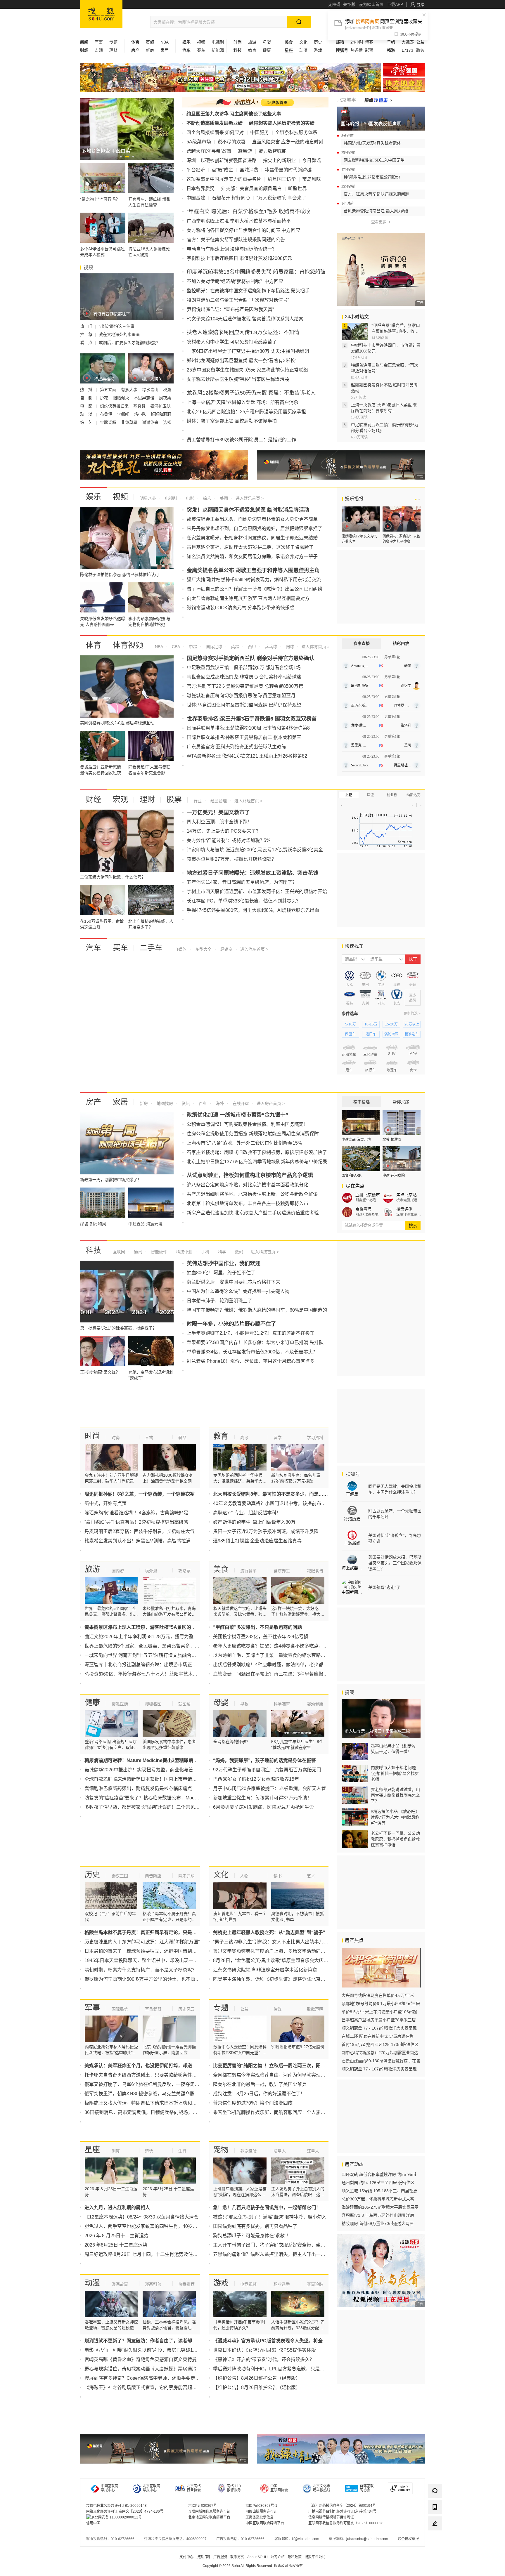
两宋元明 (186, 1876)
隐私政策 (295, 2557)
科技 (94, 1250)
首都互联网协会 (367, 2488)
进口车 (371, 1034)
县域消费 (249, 170)
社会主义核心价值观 (404, 70)
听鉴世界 (298, 189)
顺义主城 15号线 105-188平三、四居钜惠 (379, 2191)
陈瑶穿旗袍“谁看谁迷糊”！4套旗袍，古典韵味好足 (136, 1513)
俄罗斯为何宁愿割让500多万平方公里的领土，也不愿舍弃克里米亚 (154, 1979)
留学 (278, 1438)
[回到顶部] (435, 2540)
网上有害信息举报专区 (404, 85)
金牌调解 (109, 422)
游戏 (318, 50)
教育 (252, 50)
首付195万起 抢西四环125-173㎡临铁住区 (380, 2044)
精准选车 (412, 1034)
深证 (370, 795)
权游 (167, 390)
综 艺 (87, 422)
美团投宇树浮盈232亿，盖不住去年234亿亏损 (261, 1637)
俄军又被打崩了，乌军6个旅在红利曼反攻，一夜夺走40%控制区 (151, 2084)
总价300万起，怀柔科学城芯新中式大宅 (378, 2199)
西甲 (251, 647)
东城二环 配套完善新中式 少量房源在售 (378, 2036)
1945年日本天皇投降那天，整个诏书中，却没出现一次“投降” (147, 1960)
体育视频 (128, 645)
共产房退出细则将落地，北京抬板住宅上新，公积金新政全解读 (252, 1194)
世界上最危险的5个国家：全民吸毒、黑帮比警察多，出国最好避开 (154, 1646)
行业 (198, 801)
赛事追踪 (315, 2284)
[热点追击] (378, 100)
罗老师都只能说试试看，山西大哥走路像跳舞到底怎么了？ (395, 1795)
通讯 (137, 1252)
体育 (94, 645)
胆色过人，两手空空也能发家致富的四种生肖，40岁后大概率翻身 (153, 2226)
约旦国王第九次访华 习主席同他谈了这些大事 (234, 114)
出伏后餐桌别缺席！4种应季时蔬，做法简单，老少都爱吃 (273, 1665)
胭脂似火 (122, 398)
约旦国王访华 (282, 179)
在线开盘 (240, 1103)
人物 (149, 1438)
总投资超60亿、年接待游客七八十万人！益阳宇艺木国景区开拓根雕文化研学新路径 (171, 1674)
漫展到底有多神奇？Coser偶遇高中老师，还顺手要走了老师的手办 (154, 2378)
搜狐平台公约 (315, 2557)
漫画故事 (120, 2284)
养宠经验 (248, 2151)
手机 (205, 1252)
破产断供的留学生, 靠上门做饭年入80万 (254, 1522)
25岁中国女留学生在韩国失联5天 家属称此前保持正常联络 (247, 370)
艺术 (311, 1876)
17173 (407, 50)
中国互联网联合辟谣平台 (265, 2523)
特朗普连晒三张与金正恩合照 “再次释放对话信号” (238, 300)
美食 (221, 1569)
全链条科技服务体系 (296, 132)
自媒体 (180, 949)
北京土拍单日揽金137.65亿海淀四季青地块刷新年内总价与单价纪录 (257, 1162)
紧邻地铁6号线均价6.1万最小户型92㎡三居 (381, 2004)
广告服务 (220, 2557)
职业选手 (282, 2284)
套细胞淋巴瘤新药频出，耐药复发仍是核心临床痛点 (138, 1788)
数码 (238, 1252)
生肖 (182, 2151)
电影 (189, 498)
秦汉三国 (120, 1876)
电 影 (87, 406)
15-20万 (391, 1024)
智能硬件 (158, 1252)
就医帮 (184, 1704)
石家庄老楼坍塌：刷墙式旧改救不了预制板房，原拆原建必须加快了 (257, 1152)
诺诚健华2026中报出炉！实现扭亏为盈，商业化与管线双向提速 (151, 1770)
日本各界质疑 (200, 189)
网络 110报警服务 (234, 2488)
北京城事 (347, 100)
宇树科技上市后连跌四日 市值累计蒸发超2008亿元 (239, 258)
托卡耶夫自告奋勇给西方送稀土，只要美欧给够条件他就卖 (145, 2075)
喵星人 (280, 2151)
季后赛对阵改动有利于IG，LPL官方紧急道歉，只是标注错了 (276, 2369)
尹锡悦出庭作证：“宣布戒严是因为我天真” (230, 309)
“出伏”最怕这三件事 (117, 326)
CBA (175, 647)
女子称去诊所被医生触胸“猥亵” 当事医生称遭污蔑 (238, 379)
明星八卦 (148, 498)
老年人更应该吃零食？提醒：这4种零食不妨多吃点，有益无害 (277, 1646)
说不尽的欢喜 (231, 142)
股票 (174, 799)
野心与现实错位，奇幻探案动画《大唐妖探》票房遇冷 (141, 2369)
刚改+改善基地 (367, 1214)
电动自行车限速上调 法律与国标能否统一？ (232, 249)
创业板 (392, 795)
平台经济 (196, 170)
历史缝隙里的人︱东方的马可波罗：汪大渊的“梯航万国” (142, 1942)
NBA (165, 42)
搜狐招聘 (203, 2557)
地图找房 (164, 1103)
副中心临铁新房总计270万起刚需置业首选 (380, 2053)
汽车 (94, 948)
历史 (318, 42)
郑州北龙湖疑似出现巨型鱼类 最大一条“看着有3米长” (242, 361)
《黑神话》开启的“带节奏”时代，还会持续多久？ (264, 2359)
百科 (202, 1103)
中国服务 (260, 132)
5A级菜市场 (199, 142)
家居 (165, 50)
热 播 (87, 390)
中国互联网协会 (279, 2488)
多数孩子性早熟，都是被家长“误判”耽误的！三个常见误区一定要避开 (156, 1807)
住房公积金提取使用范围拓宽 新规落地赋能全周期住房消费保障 (253, 1134)
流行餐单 (248, 1571)
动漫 (303, 50)
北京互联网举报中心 (151, 2488)
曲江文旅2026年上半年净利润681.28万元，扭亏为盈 (139, 1637)
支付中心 (186, 2557)
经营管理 (218, 801)
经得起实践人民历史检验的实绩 (282, 123)
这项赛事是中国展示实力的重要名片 (224, 179)
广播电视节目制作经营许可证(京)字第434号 (342, 2511)
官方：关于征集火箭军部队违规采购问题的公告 (236, 240)
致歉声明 (315, 2009)
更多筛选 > (412, 1013)
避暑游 (245, 151)
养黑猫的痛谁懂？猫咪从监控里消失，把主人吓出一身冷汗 (274, 2254)
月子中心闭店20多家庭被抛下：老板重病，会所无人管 (269, 1788)
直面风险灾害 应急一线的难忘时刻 (288, 142)
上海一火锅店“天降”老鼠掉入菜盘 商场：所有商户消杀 (243, 402)
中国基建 (196, 198)
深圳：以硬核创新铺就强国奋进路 (222, 160)
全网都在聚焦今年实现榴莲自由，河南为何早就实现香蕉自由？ (279, 2075)
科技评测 (184, 1252)
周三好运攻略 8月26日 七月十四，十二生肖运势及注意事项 (146, 2254)
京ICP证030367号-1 (261, 2506)
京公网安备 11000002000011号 (116, 2517)
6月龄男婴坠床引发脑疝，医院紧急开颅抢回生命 (263, 1807)
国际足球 (213, 647)
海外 (219, 1103)
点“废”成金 (222, 170)
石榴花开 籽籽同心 (231, 198)
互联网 (119, 1252)
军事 (99, 42)
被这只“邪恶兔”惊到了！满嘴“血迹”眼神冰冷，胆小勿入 (270, 2217)
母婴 (267, 42)
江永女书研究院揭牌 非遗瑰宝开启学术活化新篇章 (265, 1970)
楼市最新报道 (407, 1200)
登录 (421, 4)
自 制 (87, 398)
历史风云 (186, 2009)
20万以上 (412, 1024)
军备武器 (153, 2009)
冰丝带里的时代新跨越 (288, 170)
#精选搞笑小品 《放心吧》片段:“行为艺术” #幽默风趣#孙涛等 (395, 1817)
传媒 (278, 2009)
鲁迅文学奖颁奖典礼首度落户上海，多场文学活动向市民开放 (276, 1951)
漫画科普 (153, 2284)
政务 (420, 50)
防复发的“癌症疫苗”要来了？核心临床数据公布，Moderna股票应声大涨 (158, 1798)
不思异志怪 (145, 398)
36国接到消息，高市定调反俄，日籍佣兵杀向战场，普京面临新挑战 (155, 2112)
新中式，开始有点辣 (106, 1503)
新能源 (218, 50)
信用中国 (93, 2523)
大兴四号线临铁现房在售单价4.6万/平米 (378, 1995)
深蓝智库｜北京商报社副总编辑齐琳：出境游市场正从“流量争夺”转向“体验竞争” (167, 1665)
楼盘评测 (404, 1209)
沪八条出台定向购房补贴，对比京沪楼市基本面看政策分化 (248, 1185)
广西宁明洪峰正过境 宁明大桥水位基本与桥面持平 (239, 221)
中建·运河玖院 (394, 1176)
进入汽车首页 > (254, 949)
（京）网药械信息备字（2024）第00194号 (342, 2506)
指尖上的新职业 (279, 160)
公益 (420, 42)
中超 (192, 647)
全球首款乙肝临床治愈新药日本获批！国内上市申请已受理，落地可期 (157, 1779)
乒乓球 (270, 647)
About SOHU (257, 2557)
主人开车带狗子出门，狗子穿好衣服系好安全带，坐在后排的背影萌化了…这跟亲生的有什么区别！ (316, 2245)
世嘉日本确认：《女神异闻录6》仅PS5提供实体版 (264, 2350)
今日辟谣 (312, 160)
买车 (201, 50)
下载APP (395, 4)
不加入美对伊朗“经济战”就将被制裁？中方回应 (235, 281)
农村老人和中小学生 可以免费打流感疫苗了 (232, 342)
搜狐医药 (120, 1704)
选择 (167, 422)
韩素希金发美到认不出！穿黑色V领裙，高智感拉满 (138, 1541)
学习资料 (315, 1438)
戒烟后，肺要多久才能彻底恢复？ (129, 343)
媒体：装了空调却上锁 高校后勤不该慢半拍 (232, 421)
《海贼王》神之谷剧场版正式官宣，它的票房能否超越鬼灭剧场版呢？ (157, 2387)
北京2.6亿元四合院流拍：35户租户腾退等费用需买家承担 (246, 412)
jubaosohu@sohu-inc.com (367, 2539)
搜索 (413, 1225)
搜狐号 (352, 1474)
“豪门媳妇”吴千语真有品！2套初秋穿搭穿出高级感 (136, 1522)
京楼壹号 (364, 1209)
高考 (244, 1438)
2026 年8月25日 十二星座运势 (116, 2245)
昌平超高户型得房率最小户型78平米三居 (379, 2020)
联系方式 (237, 2557)
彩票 (369, 50)
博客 (369, 42)
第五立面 (109, 390)
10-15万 (371, 1024)
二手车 (151, 948)
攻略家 (184, 1571)
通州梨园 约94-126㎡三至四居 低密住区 (378, 2183)
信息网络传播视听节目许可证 (331, 2517)
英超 (150, 42)
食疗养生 (282, 1571)
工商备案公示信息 (260, 2517)
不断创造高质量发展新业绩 (215, 123)
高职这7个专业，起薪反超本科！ (247, 1513)
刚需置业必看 (366, 1200)
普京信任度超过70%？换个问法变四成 (253, 2103)
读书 (278, 1876)
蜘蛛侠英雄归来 (115, 406)
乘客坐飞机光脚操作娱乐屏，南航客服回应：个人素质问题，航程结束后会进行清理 (300, 2112)
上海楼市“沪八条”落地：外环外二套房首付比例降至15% (244, 1143)
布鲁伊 (107, 414)
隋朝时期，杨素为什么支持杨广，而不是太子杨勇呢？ (141, 1970)
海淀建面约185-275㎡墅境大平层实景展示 (380, 2207)
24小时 (357, 42)
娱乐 (94, 497)
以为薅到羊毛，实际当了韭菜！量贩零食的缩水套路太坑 (271, 1655)
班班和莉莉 (161, 414)
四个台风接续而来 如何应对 (215, 132)
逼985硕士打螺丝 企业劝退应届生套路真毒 (257, 1541)
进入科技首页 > (265, 1252)
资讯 (185, 1103)
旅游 (252, 42)
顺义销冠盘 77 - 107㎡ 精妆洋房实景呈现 (379, 2028)
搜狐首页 (101, 14)
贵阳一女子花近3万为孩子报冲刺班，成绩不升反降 (266, 1531)
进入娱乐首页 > (250, 498)
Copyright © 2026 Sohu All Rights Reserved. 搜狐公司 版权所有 (253, 2566)
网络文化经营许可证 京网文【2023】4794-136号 (125, 2511)
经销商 (226, 949)
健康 (267, 50)
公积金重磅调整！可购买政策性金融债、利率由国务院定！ (248, 1124)
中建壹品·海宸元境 (356, 1140)
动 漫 (87, 414)
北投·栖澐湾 (392, 1140)
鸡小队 (141, 414)
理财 (113, 50)
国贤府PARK (352, 1176)
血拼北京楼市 (368, 1195)
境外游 (151, 1571)
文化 (303, 42)
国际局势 (120, 2009)
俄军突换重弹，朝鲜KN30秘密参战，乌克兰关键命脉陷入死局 (149, 2094)
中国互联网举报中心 (110, 2488)
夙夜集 (165, 398)
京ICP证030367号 (203, 2506)
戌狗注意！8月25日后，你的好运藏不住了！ (259, 2094)
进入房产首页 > (271, 1103)
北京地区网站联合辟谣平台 (209, 2517)
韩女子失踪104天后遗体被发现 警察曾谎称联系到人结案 (245, 319)
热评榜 (357, 50)
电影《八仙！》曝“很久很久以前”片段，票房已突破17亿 (142, 2350)
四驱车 (350, 1034)
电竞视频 (248, 2284)
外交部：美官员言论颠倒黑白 (251, 189)
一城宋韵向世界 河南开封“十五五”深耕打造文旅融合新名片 (145, 1655)
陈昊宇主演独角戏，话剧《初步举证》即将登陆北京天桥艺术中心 (281, 1979)
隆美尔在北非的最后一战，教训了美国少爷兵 (260, 2084)
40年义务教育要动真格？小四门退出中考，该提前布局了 (272, 1503)
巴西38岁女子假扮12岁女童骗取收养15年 (256, 1779)
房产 (94, 1102)
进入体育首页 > (315, 647)
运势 (149, 2151)
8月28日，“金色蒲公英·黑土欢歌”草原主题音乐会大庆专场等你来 (280, 1960)
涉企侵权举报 (408, 2539)
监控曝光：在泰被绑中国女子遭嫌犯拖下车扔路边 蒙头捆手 (248, 291)
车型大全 (203, 949)
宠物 (221, 2150)
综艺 (206, 498)
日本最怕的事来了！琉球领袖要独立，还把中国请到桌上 (143, 1951)
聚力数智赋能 (272, 151)
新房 (150, 50)
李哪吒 (124, 414)
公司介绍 (278, 2557)
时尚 (92, 1436)
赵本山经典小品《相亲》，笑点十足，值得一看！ (394, 1749)
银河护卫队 (160, 406)
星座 (92, 2150)
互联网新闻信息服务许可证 (209, 2511)
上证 (349, 795)
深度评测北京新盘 (409, 1214)
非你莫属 (130, 422)
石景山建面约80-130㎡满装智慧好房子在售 (381, 2061)
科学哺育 (282, 1704)
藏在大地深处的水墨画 (119, 334)
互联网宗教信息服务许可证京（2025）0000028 (346, 2523)
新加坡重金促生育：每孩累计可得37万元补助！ (262, 1798)
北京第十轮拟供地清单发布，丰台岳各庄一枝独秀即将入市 (248, 1203)
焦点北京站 (407, 1195)
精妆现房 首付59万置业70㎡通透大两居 (378, 2223)
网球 (289, 647)
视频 (201, 42)
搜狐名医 (153, 1704)
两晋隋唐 (153, 1876)
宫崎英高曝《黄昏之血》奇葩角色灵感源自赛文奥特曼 (141, 2359)
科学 (222, 1252)
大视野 (408, 42)
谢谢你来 (151, 422)
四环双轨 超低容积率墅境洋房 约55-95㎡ (379, 2174)
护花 (105, 398)
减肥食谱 (315, 1571)
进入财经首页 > (248, 801)
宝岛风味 (312, 179)
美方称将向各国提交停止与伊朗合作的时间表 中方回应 (243, 230)
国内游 (118, 1571)
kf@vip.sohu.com (306, 2539)
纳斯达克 (414, 795)
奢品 (182, 1438)
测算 (116, 2151)
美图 (223, 498)
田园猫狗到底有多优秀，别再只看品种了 (255, 2226)
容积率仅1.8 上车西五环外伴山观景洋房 (378, 2215)
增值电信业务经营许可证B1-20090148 (116, 2506)
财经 (94, 799)
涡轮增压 (391, 1034)
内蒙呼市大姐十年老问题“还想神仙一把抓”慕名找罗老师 (395, 1773)
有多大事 (130, 390)
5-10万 (351, 1024)
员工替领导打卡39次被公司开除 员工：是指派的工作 (241, 440)
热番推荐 (186, 2284)
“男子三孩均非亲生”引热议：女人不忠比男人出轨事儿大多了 (275, 1942)
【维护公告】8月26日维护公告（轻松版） (257, 2387)
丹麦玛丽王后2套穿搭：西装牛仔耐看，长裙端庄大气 (140, 1531)
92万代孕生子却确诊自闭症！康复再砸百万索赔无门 (267, 1770)
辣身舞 (140, 406)
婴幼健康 (315, 1704)
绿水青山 (151, 390)
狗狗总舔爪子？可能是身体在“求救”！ (252, 2236)
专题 (113, 42)
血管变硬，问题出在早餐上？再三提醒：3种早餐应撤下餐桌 (275, 1674)
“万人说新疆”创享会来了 (281, 198)
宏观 (99, 50)
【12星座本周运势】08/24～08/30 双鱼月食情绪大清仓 (141, 2217)
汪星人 (313, 2151)
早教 (244, 1704)
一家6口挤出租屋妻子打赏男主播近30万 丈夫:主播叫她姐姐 (248, 351)
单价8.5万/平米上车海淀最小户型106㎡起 (379, 2012)
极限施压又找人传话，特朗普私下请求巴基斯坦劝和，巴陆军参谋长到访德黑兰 (166, 2103)
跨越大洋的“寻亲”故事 (209, 151)
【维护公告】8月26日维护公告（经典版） (257, 2378)
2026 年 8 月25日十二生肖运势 (116, 2236)
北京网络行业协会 (194, 2488)
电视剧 (218, 42)
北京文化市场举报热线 (321, 2488)
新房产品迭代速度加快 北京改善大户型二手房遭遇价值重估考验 (253, 1213)
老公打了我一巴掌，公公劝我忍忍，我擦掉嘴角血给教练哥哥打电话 (395, 1839)
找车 (413, 959)
